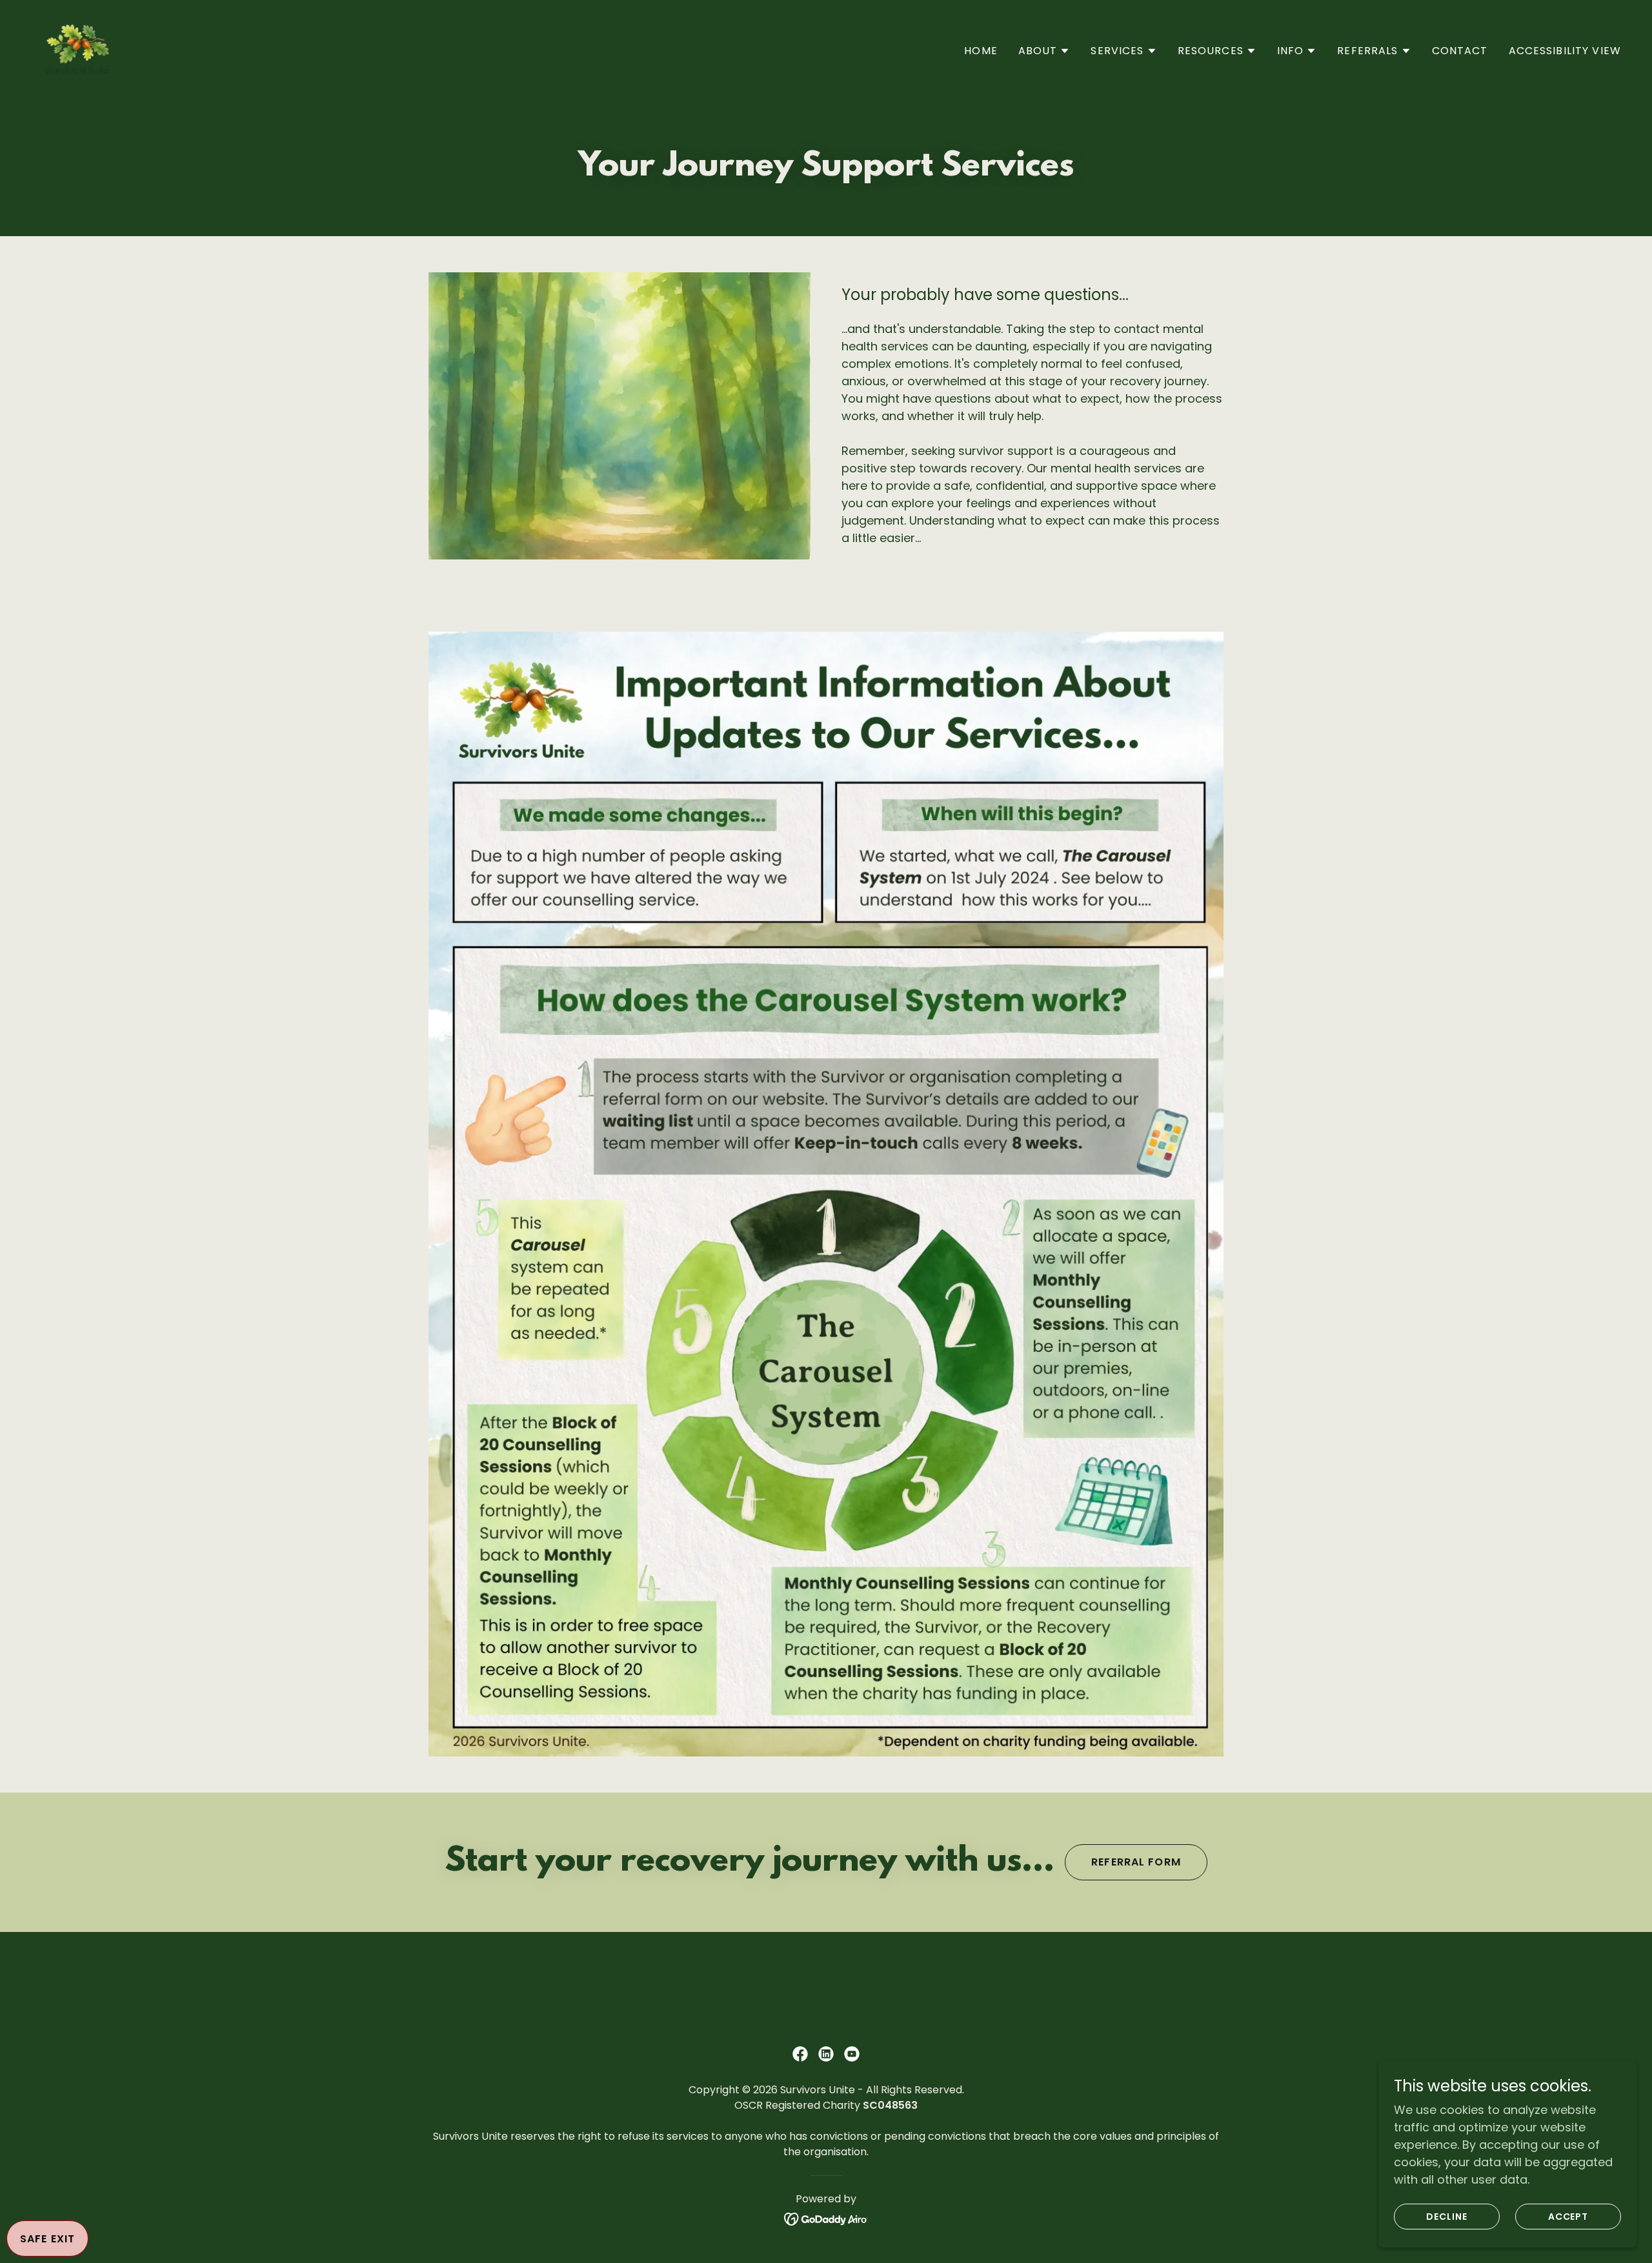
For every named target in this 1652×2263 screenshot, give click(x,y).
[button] (1044, 51)
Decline (1447, 2217)
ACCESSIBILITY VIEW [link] (1565, 51)
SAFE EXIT (47, 2239)
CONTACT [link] (1460, 51)
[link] (79, 48)
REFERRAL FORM (1136, 1862)
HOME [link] (981, 51)
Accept (1568, 2217)
